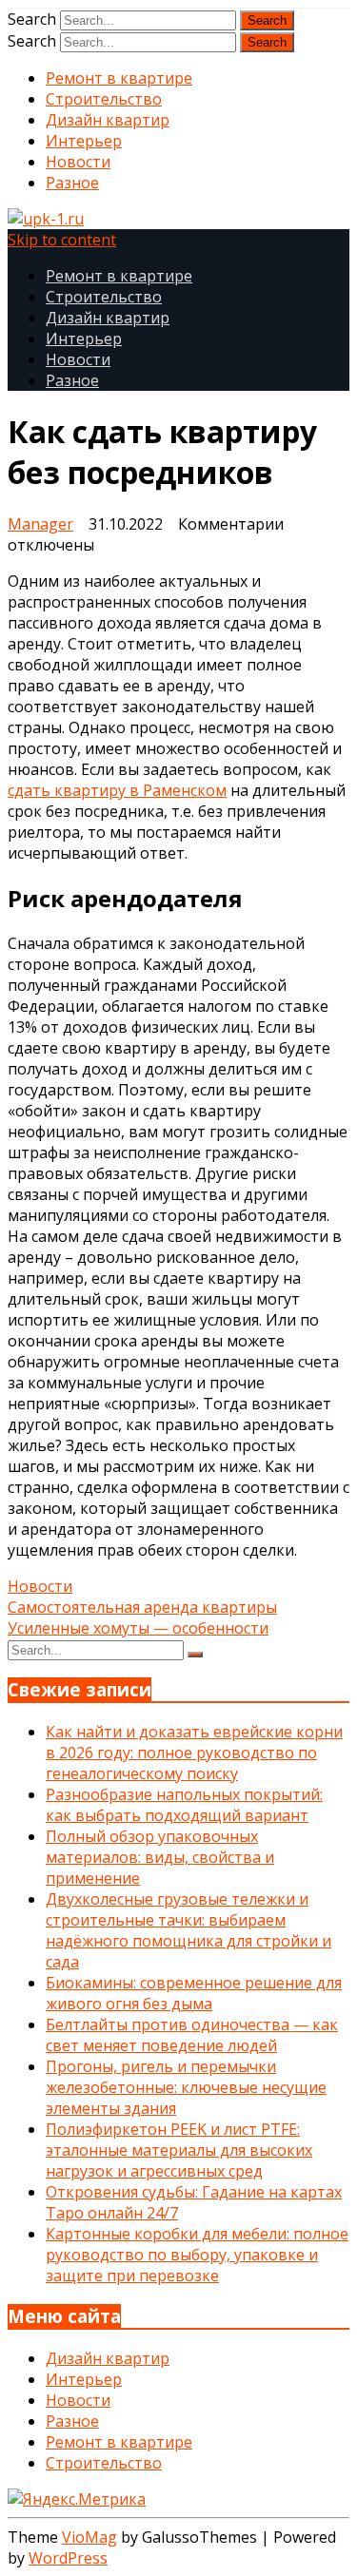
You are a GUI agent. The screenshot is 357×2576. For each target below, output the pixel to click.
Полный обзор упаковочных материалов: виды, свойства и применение (160, 1857)
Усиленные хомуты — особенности (138, 1628)
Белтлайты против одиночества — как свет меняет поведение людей (192, 2035)
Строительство (104, 99)
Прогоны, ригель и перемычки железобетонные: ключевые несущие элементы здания (186, 2087)
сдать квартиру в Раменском (117, 790)
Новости (78, 162)
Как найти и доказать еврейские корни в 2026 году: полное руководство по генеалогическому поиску (194, 1753)
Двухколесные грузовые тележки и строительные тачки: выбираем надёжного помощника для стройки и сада (188, 1930)
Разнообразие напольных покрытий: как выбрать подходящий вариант (184, 1805)
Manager (40, 524)
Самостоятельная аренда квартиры (142, 1607)
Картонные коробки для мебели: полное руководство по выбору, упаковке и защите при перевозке (197, 2255)
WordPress (68, 2558)
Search (32, 19)
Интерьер (84, 141)
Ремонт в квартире (119, 78)
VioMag (89, 2537)
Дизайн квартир (108, 120)
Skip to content (62, 240)
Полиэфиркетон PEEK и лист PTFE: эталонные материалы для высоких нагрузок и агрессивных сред (179, 2150)
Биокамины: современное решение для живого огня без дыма (194, 1993)
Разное (72, 183)
